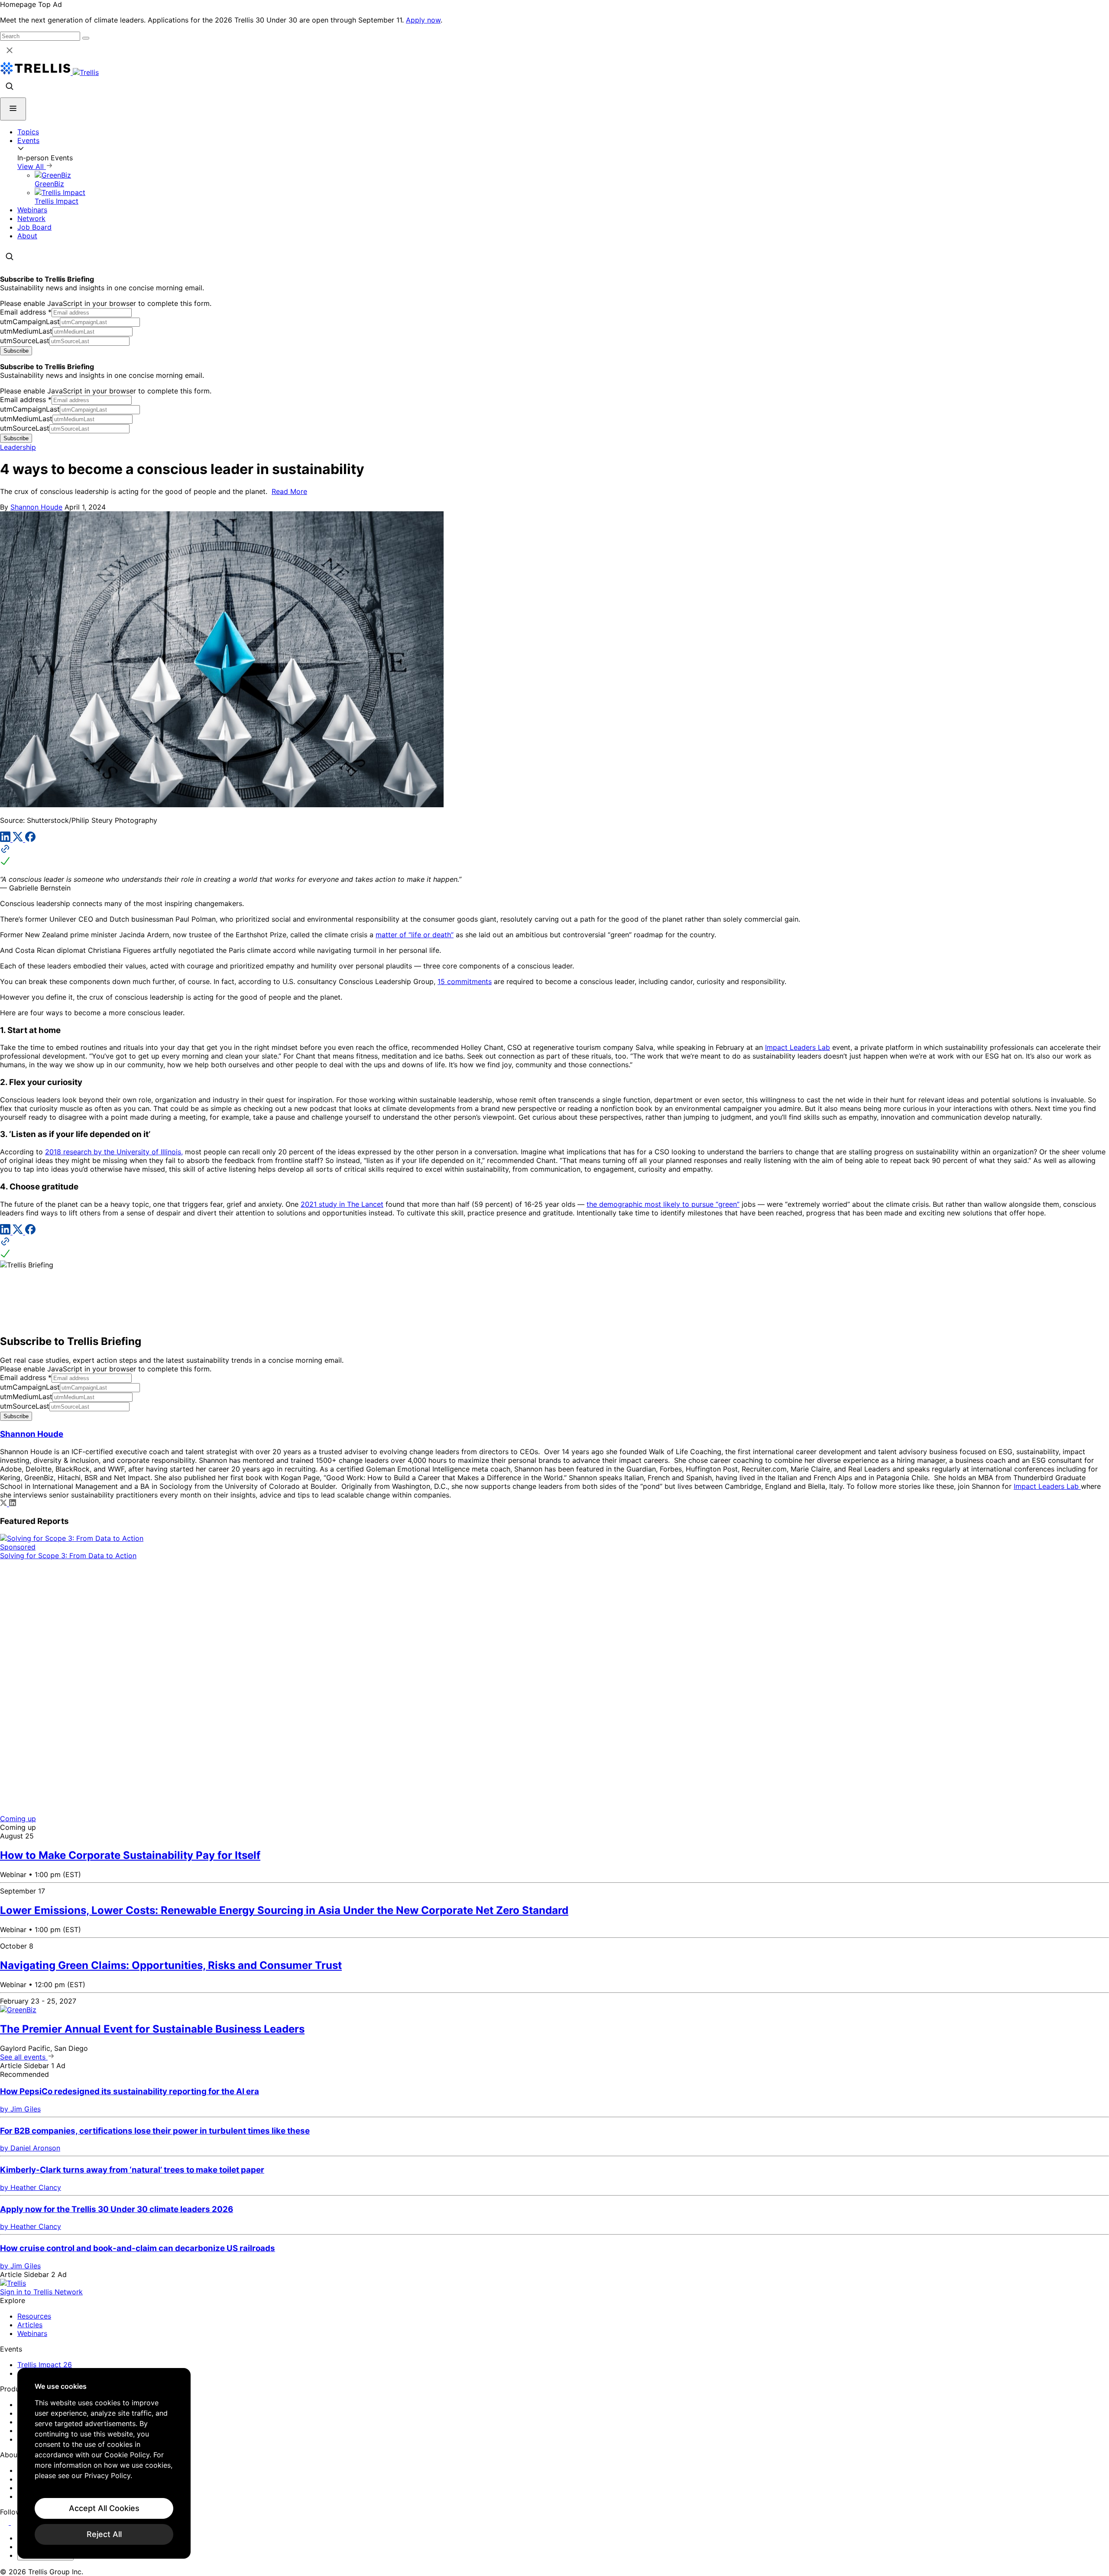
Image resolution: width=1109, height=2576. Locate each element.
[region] (104, 2463)
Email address (26, 312)
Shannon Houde (36, 507)
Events (28, 140)
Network (31, 218)
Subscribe (16, 351)
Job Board (34, 227)
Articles (30, 2325)
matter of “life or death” (415, 935)
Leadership (18, 447)
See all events (24, 2057)
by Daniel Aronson (30, 2148)
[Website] (554, 856)
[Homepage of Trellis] (13, 2283)
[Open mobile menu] (13, 109)
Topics (28, 132)
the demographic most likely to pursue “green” (663, 1204)
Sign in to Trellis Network (41, 2292)
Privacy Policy (107, 2475)
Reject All (104, 2534)
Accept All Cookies (104, 2508)
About (27, 236)
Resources (34, 2316)
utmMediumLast (26, 331)
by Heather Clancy (31, 2187)
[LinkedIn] (6, 839)
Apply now (423, 20)
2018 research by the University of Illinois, (114, 1152)
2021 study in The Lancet (342, 1204)
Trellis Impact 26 (45, 2365)
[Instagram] (16, 2522)
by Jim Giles (20, 2109)
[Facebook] (30, 839)
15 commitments (465, 981)
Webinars (32, 210)
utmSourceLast (25, 341)
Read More (289, 491)
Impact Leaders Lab (798, 1047)
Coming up (18, 1819)
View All (32, 166)
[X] (19, 839)
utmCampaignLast (30, 322)
